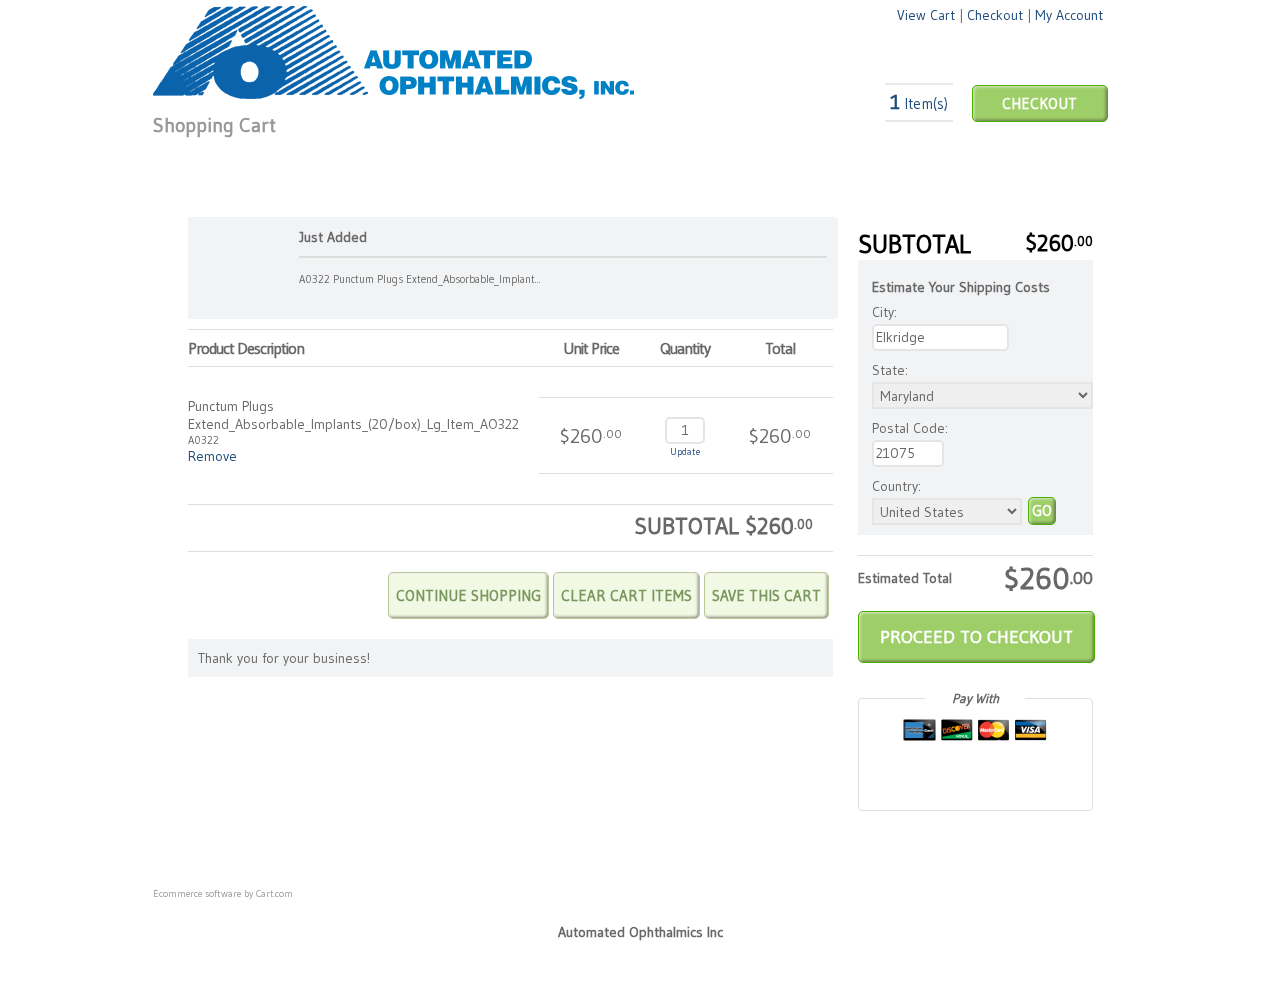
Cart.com (274, 893)
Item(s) (919, 103)
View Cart (926, 15)
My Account (1069, 15)
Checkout (995, 15)
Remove (212, 456)
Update (685, 451)
